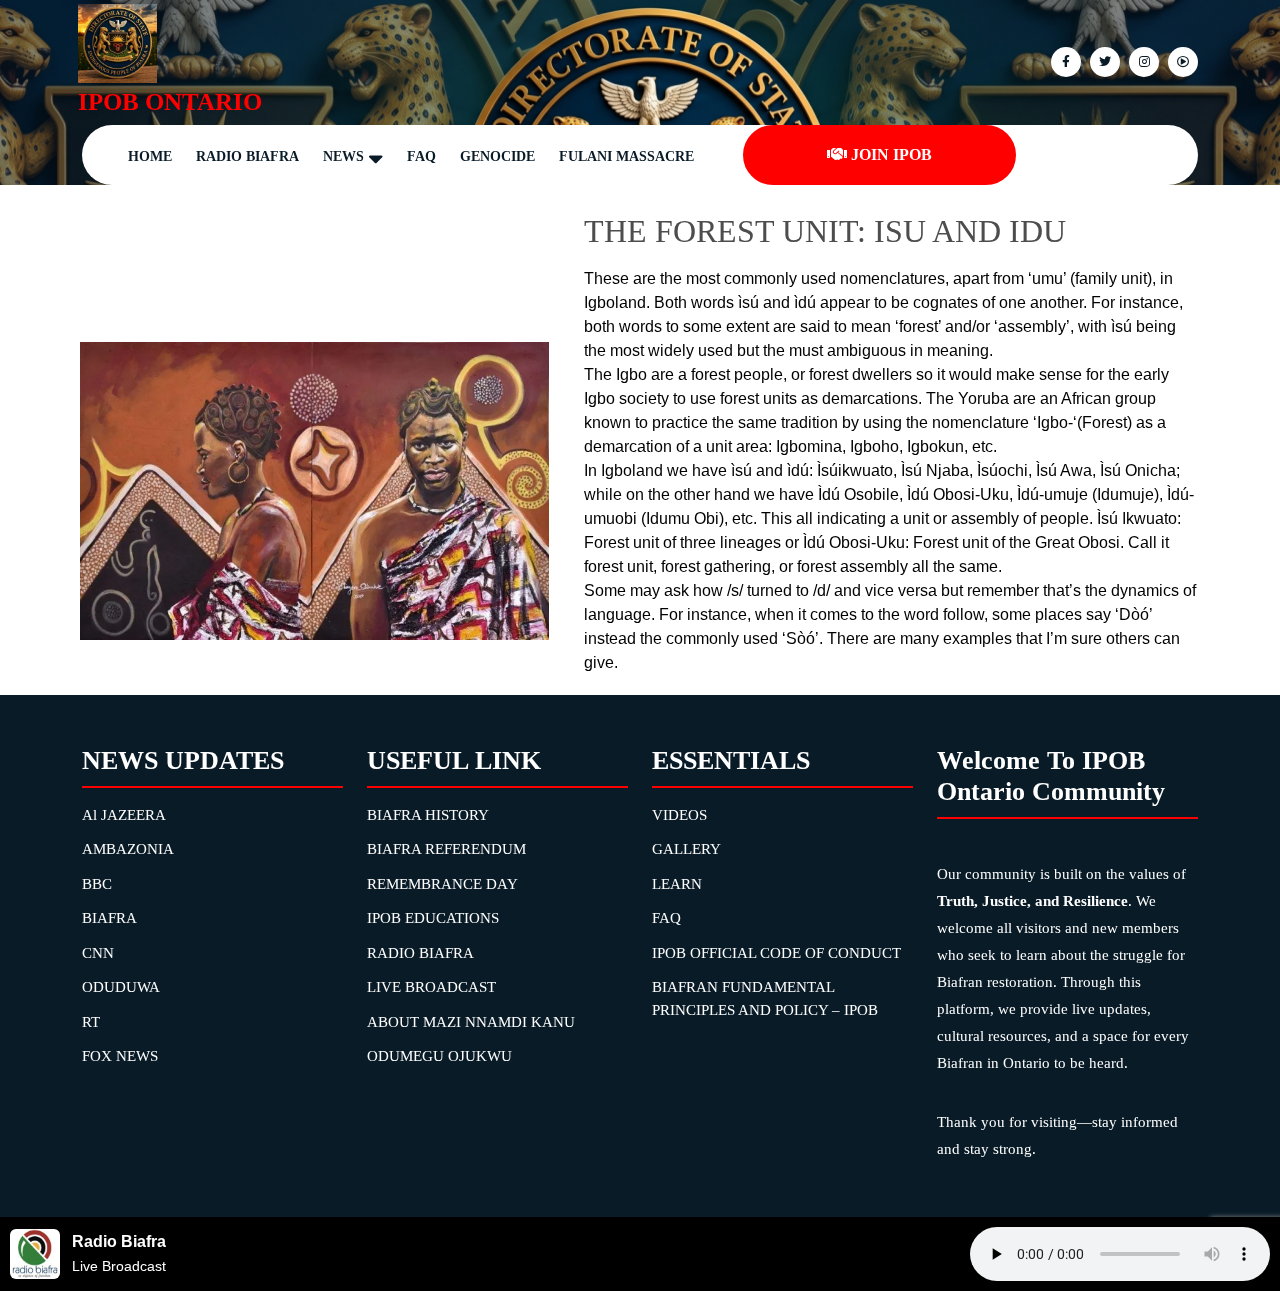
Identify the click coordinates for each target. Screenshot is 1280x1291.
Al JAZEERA (124, 815)
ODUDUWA (121, 987)
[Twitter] (1102, 60)
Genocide (497, 156)
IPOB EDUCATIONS (433, 918)
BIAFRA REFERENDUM (446, 849)
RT (91, 1022)
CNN (98, 953)
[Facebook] (1063, 60)
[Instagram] (1180, 60)
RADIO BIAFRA (420, 953)
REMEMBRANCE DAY (442, 884)
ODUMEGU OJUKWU (439, 1056)
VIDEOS (679, 815)
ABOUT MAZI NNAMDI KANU (471, 1022)
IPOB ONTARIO (170, 101)
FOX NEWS (120, 1056)
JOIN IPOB (891, 154)
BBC (97, 884)
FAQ (421, 156)
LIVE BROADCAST (431, 987)
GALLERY (686, 849)
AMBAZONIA (128, 849)
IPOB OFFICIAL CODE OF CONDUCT (776, 953)
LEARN (677, 884)
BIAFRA (109, 918)
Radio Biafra (247, 156)
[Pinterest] (1141, 60)
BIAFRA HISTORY (428, 815)
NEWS (343, 156)
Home (150, 156)
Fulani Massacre (626, 156)
